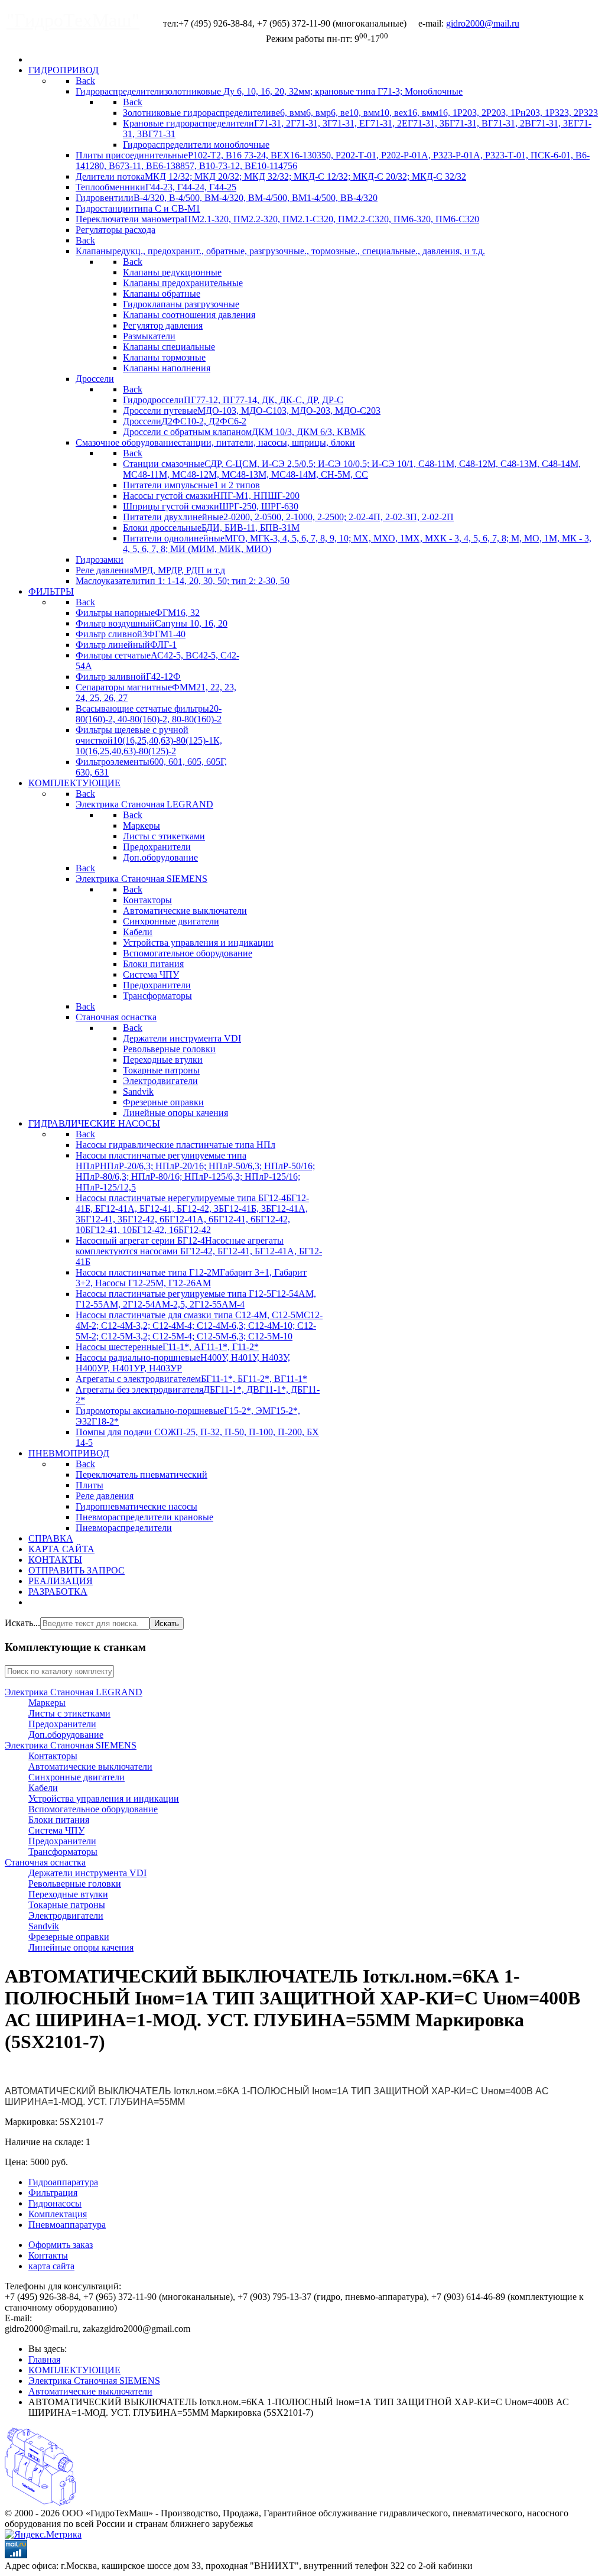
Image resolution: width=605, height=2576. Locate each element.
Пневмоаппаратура (67, 2225)
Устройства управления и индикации (104, 1798)
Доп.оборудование (66, 1735)
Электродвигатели (66, 1915)
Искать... (22, 1623)
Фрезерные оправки (69, 1937)
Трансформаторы (63, 1852)
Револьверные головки (75, 1884)
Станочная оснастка (45, 1862)
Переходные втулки (68, 1894)
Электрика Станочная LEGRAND (74, 1692)
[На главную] (40, 2502)
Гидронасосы (55, 2203)
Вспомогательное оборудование (93, 1809)
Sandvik (44, 1926)
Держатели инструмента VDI (87, 1873)
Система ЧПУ (56, 1830)
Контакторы (53, 1756)
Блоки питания (59, 1820)
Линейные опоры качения (81, 1947)
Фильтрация (53, 2193)
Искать (167, 1623)
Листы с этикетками (69, 1713)
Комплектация (58, 2214)
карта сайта (51, 2266)
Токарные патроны (67, 1905)
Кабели (43, 1788)
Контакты (48, 2255)
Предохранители (62, 1724)
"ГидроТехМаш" (73, 20)
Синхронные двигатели (77, 1777)
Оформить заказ (61, 2245)
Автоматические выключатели (90, 1766)
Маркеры (47, 1703)
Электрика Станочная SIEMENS (71, 1745)
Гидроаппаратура (63, 2182)
